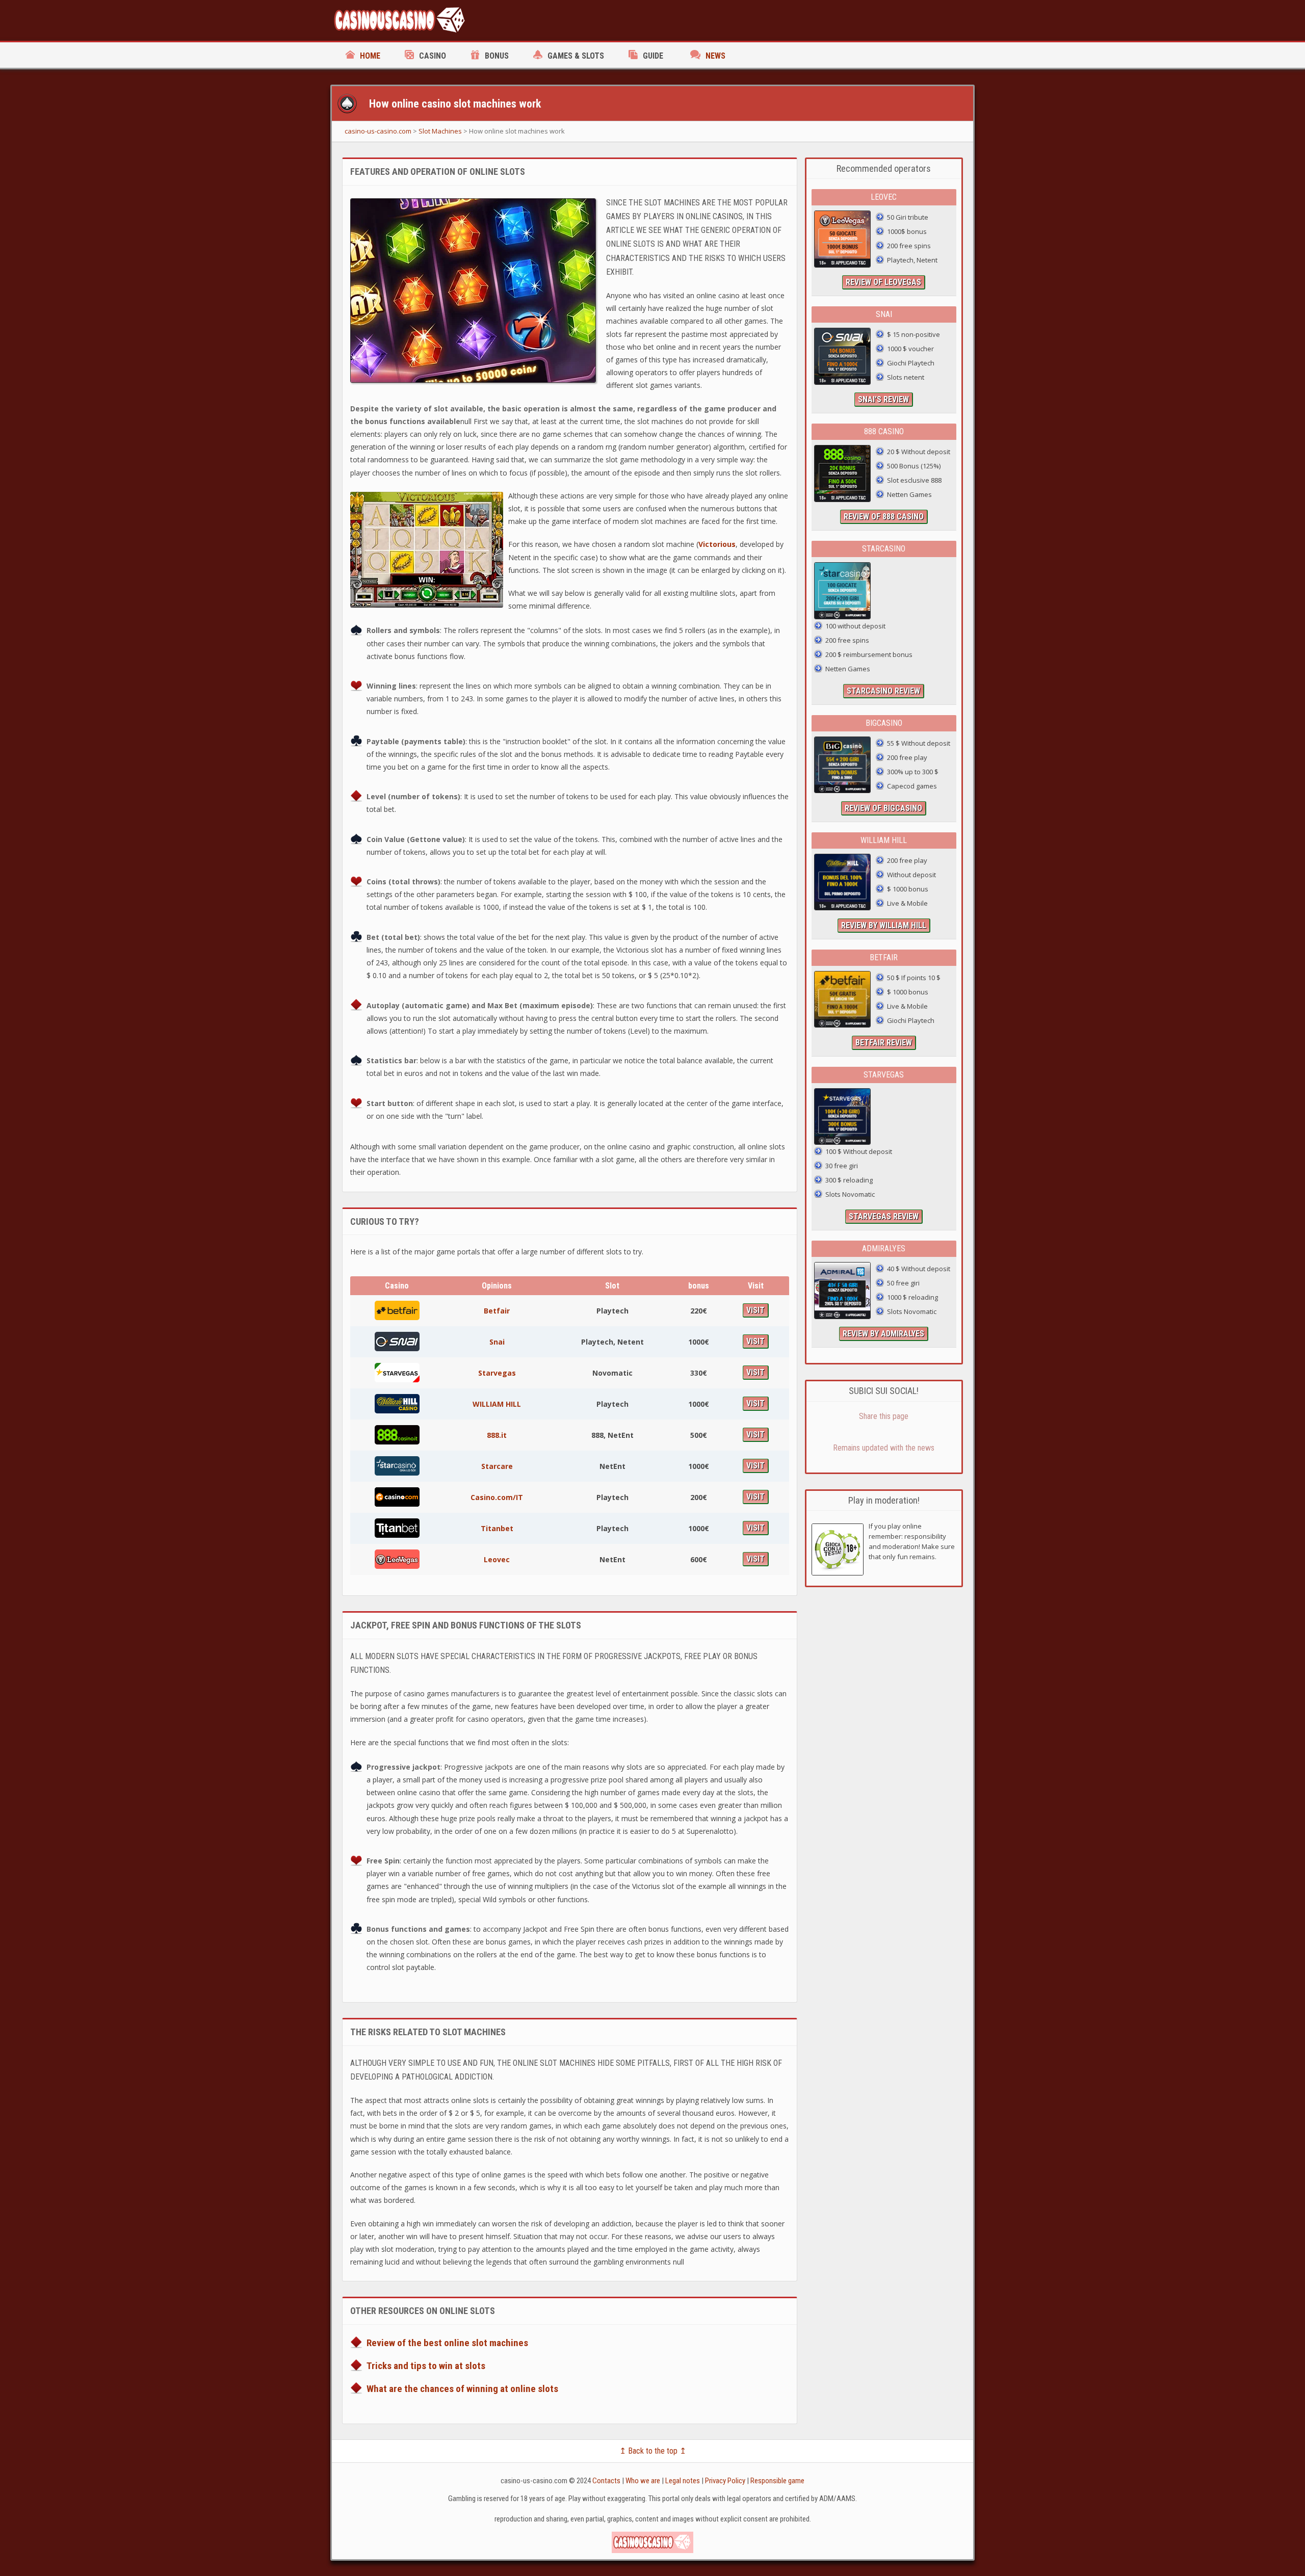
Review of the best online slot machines (447, 2343)
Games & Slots (576, 56)
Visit (755, 1310)
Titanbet (497, 1528)
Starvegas (497, 1373)
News (715, 56)
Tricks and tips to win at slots (426, 2366)
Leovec (497, 1559)
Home (370, 56)
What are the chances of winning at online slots (462, 2389)
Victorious (717, 544)
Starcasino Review (883, 691)
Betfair (497, 1311)
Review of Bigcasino (883, 808)
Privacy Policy (725, 2481)
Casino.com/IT (497, 1497)
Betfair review (884, 1043)
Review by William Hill (884, 925)
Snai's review (883, 399)
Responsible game (777, 2481)
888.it (497, 1435)
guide (653, 56)
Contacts (606, 2481)
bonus (497, 56)
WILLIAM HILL (497, 1404)
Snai (497, 1342)
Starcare (497, 1466)
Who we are (643, 2481)
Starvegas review (884, 1216)
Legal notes (683, 2481)
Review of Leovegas (883, 282)
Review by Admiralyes (883, 1334)
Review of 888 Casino (884, 517)
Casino (433, 56)
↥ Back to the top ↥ (653, 2451)
